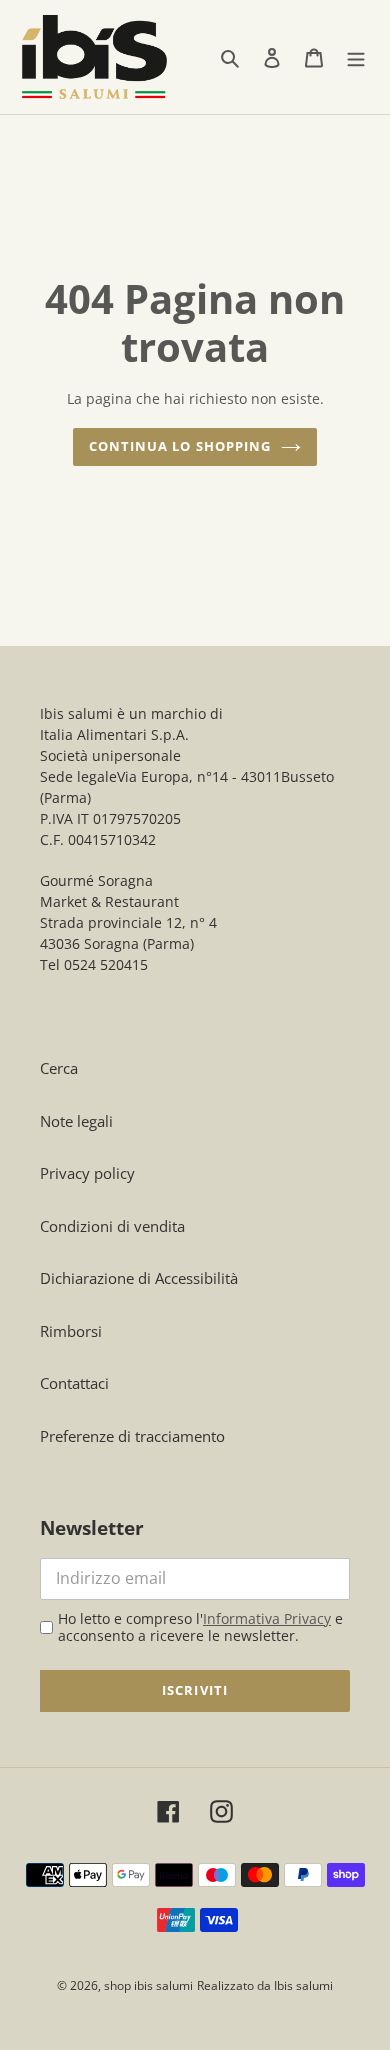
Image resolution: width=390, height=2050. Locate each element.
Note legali (76, 1121)
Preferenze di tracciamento (132, 1436)
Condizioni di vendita (112, 1226)
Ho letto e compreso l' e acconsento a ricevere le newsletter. (200, 1627)
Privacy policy (87, 1173)
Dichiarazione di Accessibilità (139, 1278)
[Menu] (356, 56)
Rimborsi (71, 1331)
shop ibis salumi (148, 1985)
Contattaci (74, 1383)
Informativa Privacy (267, 1618)
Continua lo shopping (180, 446)
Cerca (59, 1068)
